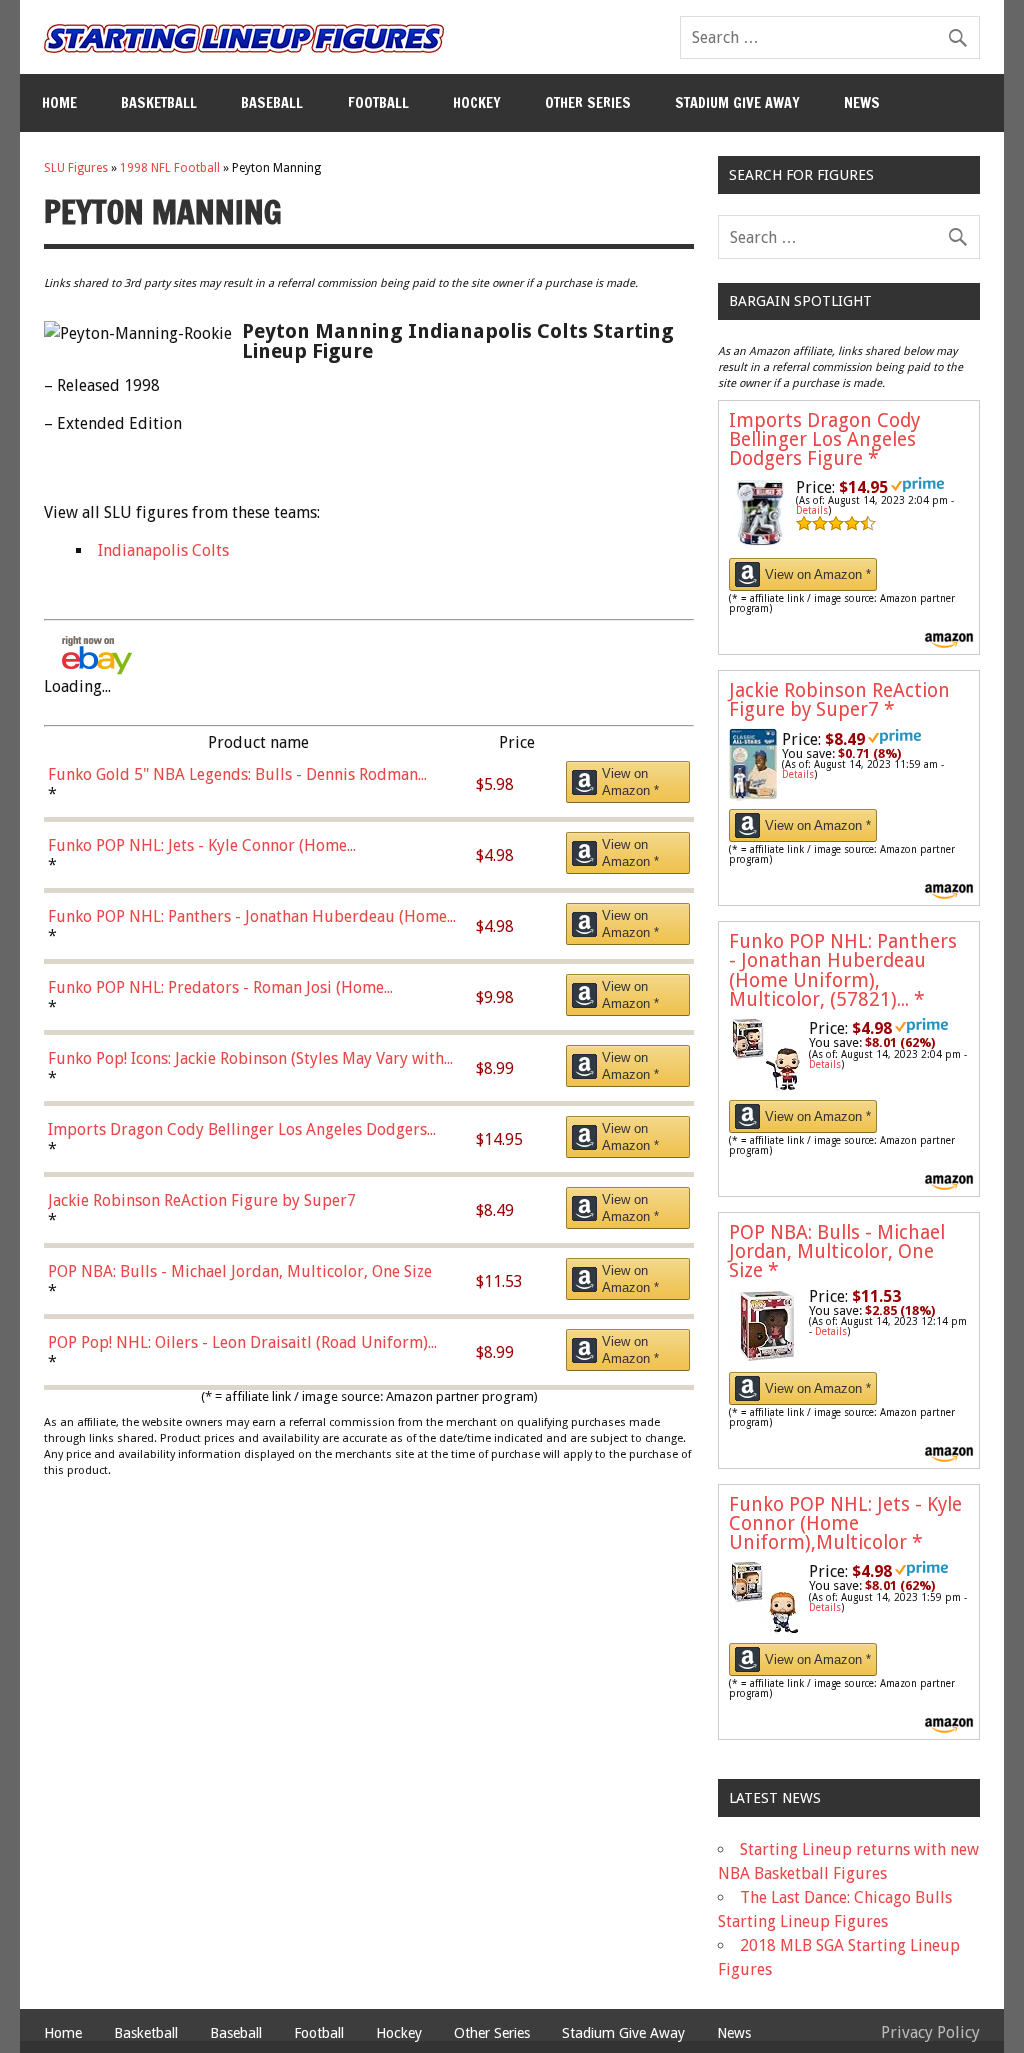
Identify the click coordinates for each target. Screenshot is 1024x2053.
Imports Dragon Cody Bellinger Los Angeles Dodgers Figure (824, 439)
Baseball (272, 102)
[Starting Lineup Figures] (244, 38)
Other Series (588, 102)
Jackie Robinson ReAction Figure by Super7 (839, 700)
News (862, 102)
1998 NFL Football (170, 168)
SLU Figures (76, 168)
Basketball (159, 102)
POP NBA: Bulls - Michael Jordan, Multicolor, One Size (837, 1251)
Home (59, 102)
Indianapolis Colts (163, 550)
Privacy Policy (930, 2032)
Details (812, 510)
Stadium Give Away (737, 102)
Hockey (477, 102)
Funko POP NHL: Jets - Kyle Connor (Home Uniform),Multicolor (845, 1523)
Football (378, 102)
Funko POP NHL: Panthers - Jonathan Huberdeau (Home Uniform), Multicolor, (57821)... (843, 970)
